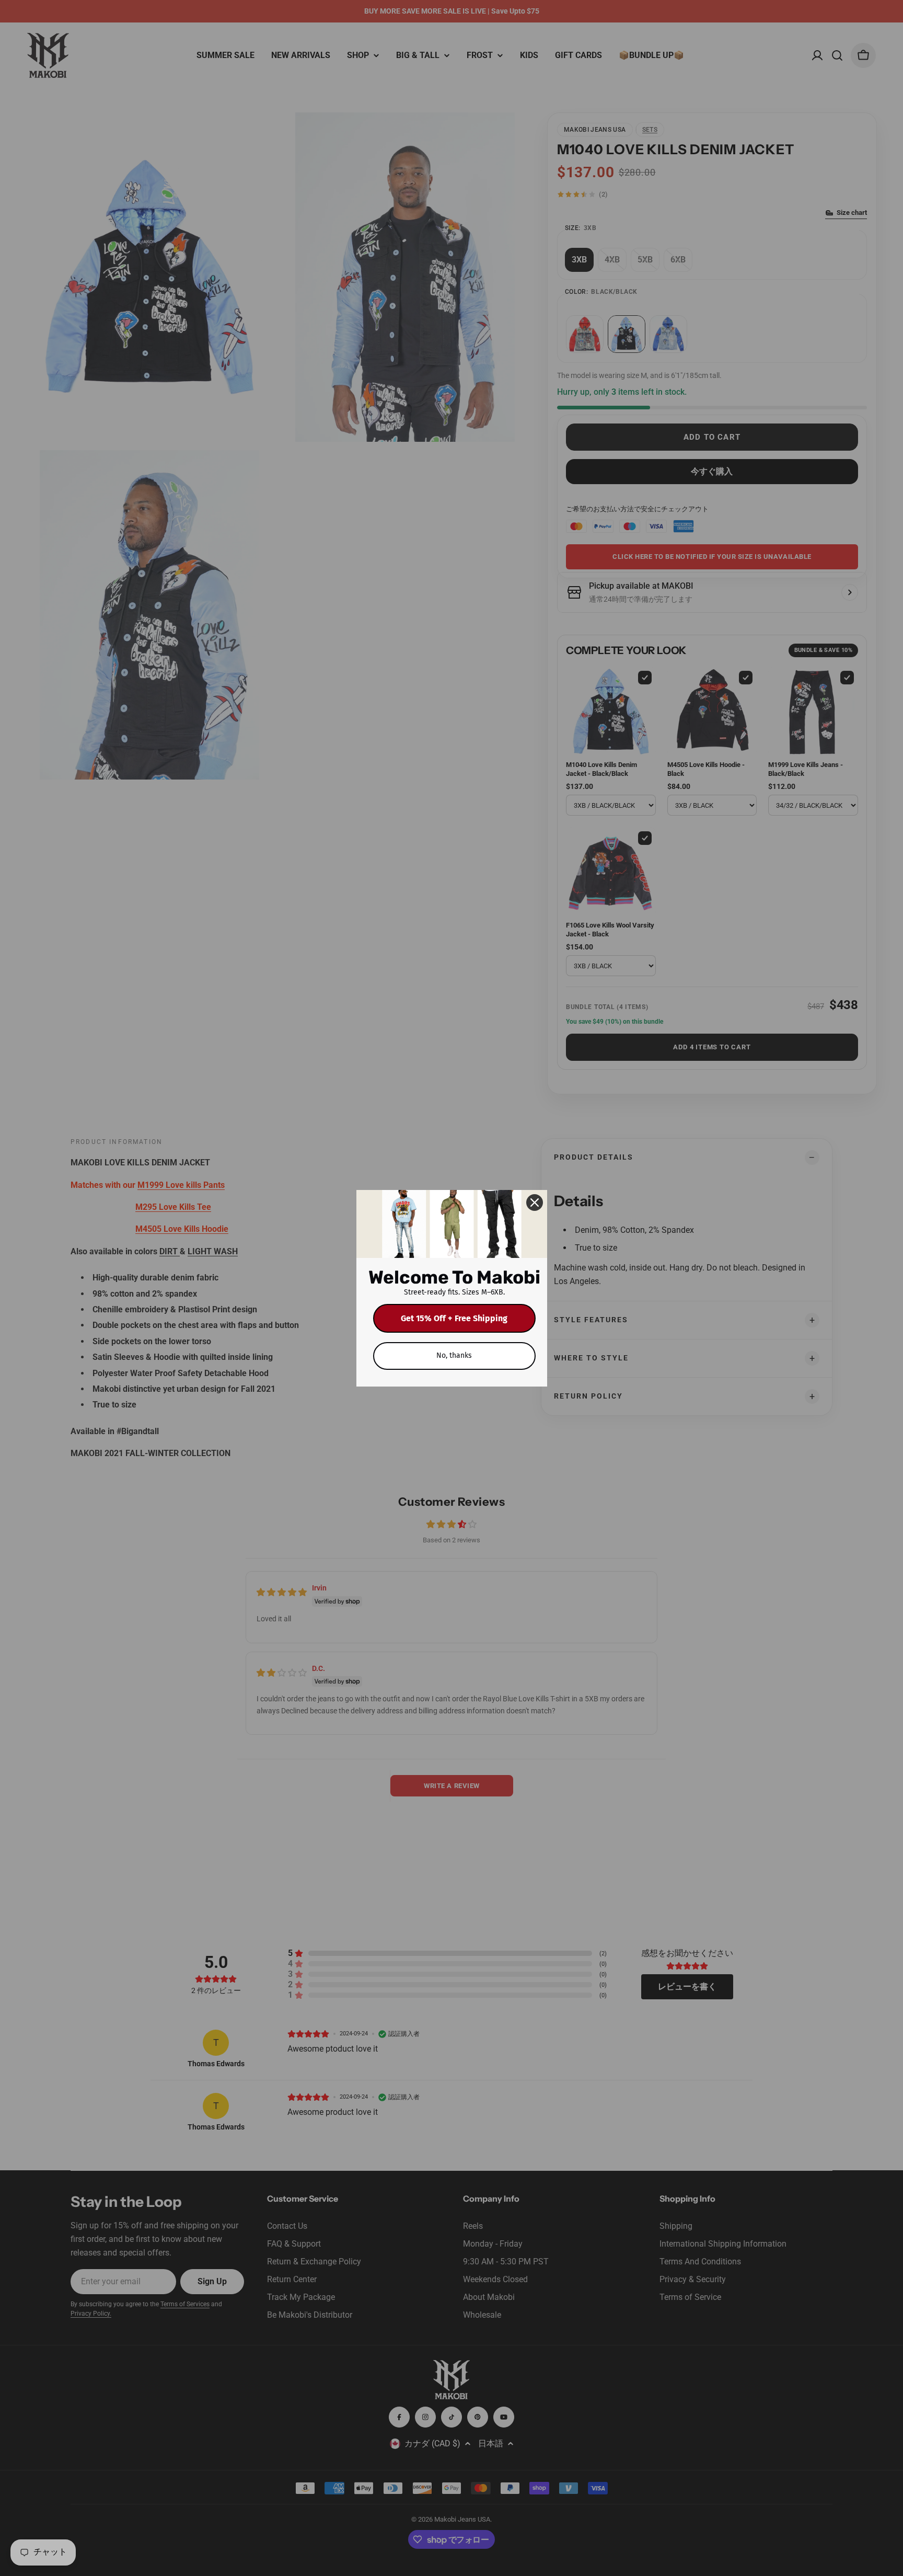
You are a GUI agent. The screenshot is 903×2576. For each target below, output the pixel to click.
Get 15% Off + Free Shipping (454, 1318)
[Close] (535, 1203)
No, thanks (454, 1355)
